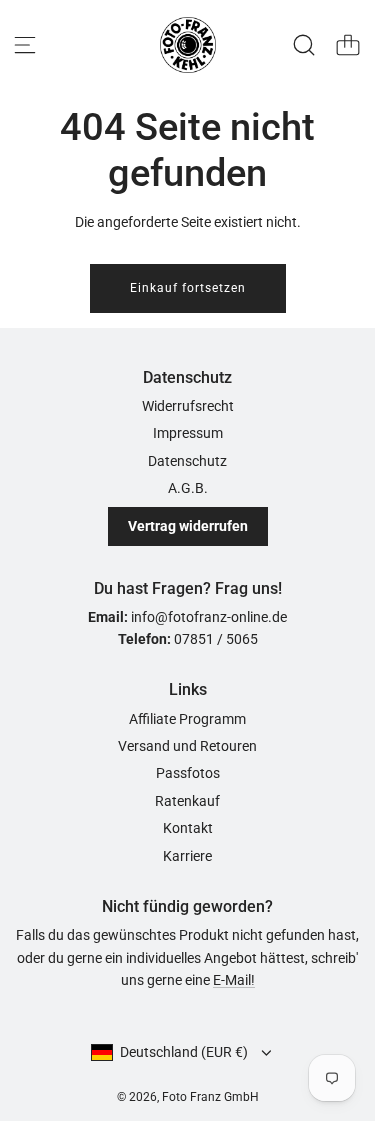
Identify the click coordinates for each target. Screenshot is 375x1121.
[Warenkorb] (348, 45)
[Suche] (304, 45)
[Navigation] (25, 45)
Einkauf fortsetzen (188, 288)
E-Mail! (234, 980)
